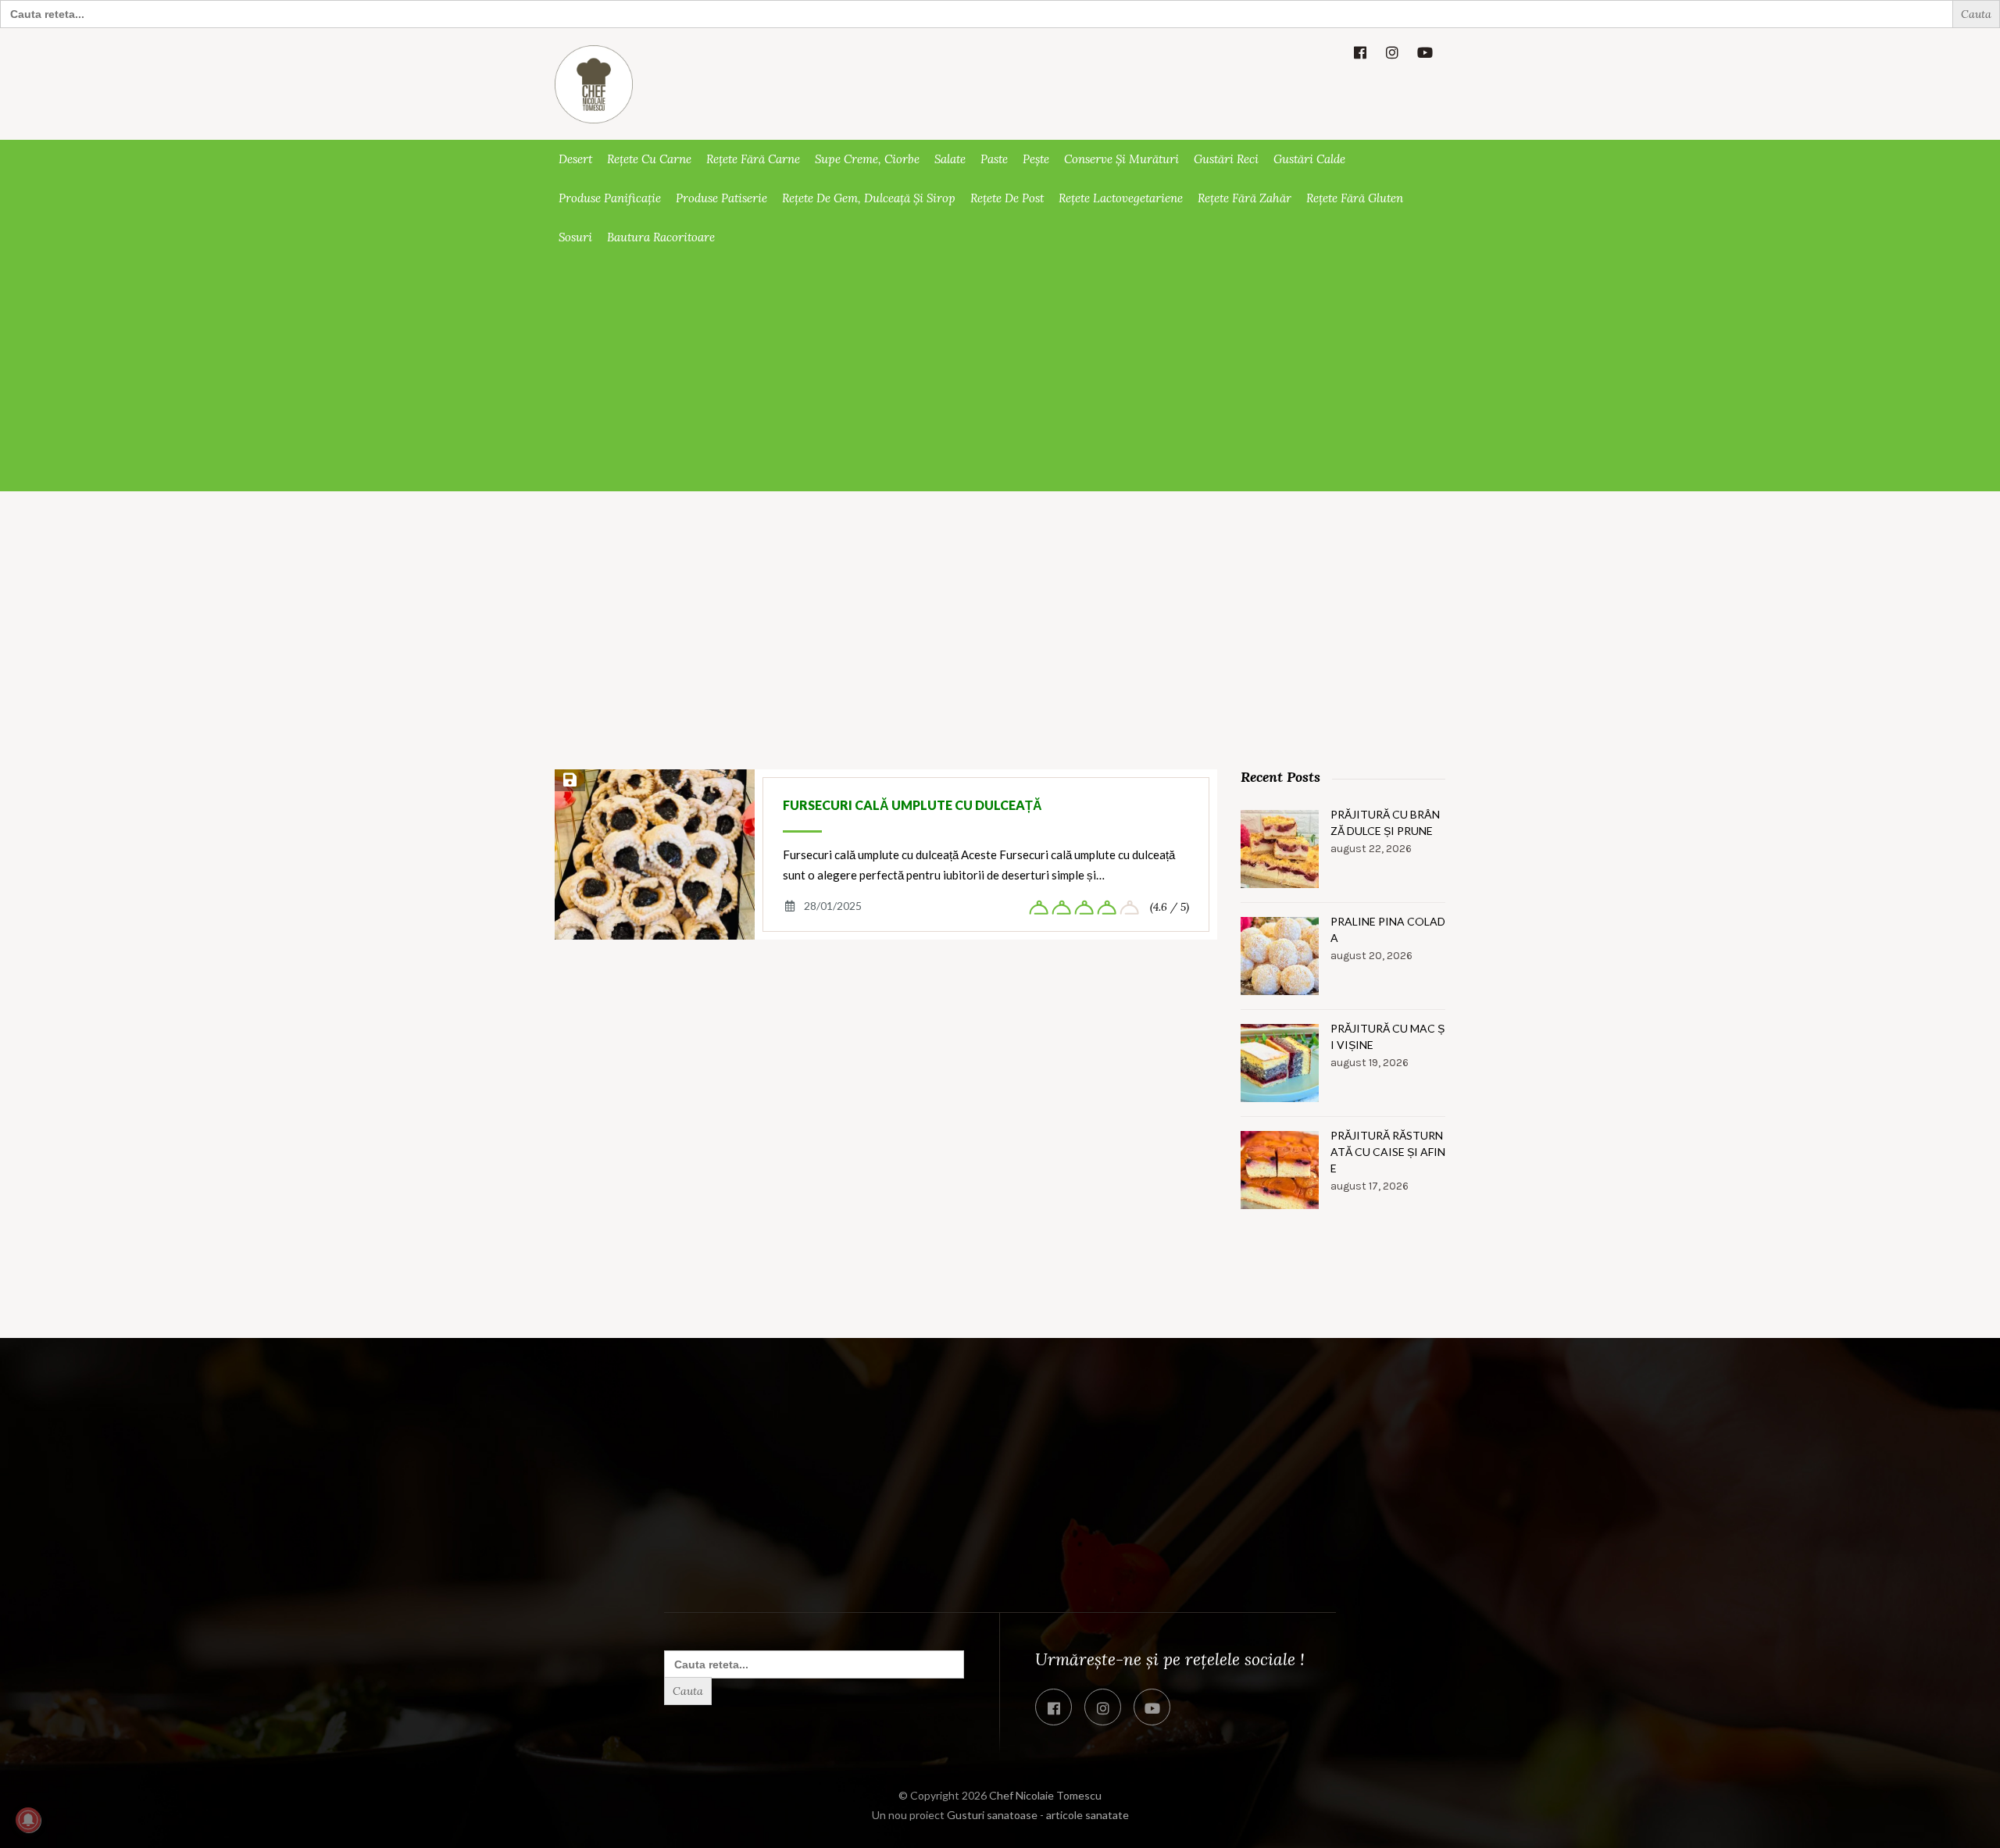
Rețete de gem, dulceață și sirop (869, 198)
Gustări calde (1309, 159)
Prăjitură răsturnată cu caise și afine (1388, 1152)
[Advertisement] (1000, 374)
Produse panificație (610, 198)
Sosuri (575, 237)
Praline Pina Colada (1388, 929)
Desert (575, 159)
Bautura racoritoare (661, 237)
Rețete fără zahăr (1245, 198)
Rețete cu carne (649, 159)
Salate (950, 159)
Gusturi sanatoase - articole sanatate (1038, 1815)
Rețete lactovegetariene (1121, 198)
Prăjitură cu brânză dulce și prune (1385, 822)
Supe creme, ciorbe (867, 159)
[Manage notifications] (28, 1820)
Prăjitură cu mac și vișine (1387, 1036)
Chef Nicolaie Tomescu (1045, 1795)
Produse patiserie (721, 198)
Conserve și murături (1121, 159)
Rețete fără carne (753, 159)
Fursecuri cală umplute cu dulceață (912, 805)
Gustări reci (1226, 159)
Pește (1036, 159)
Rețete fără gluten (1355, 198)
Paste (994, 159)
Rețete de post (1007, 198)
